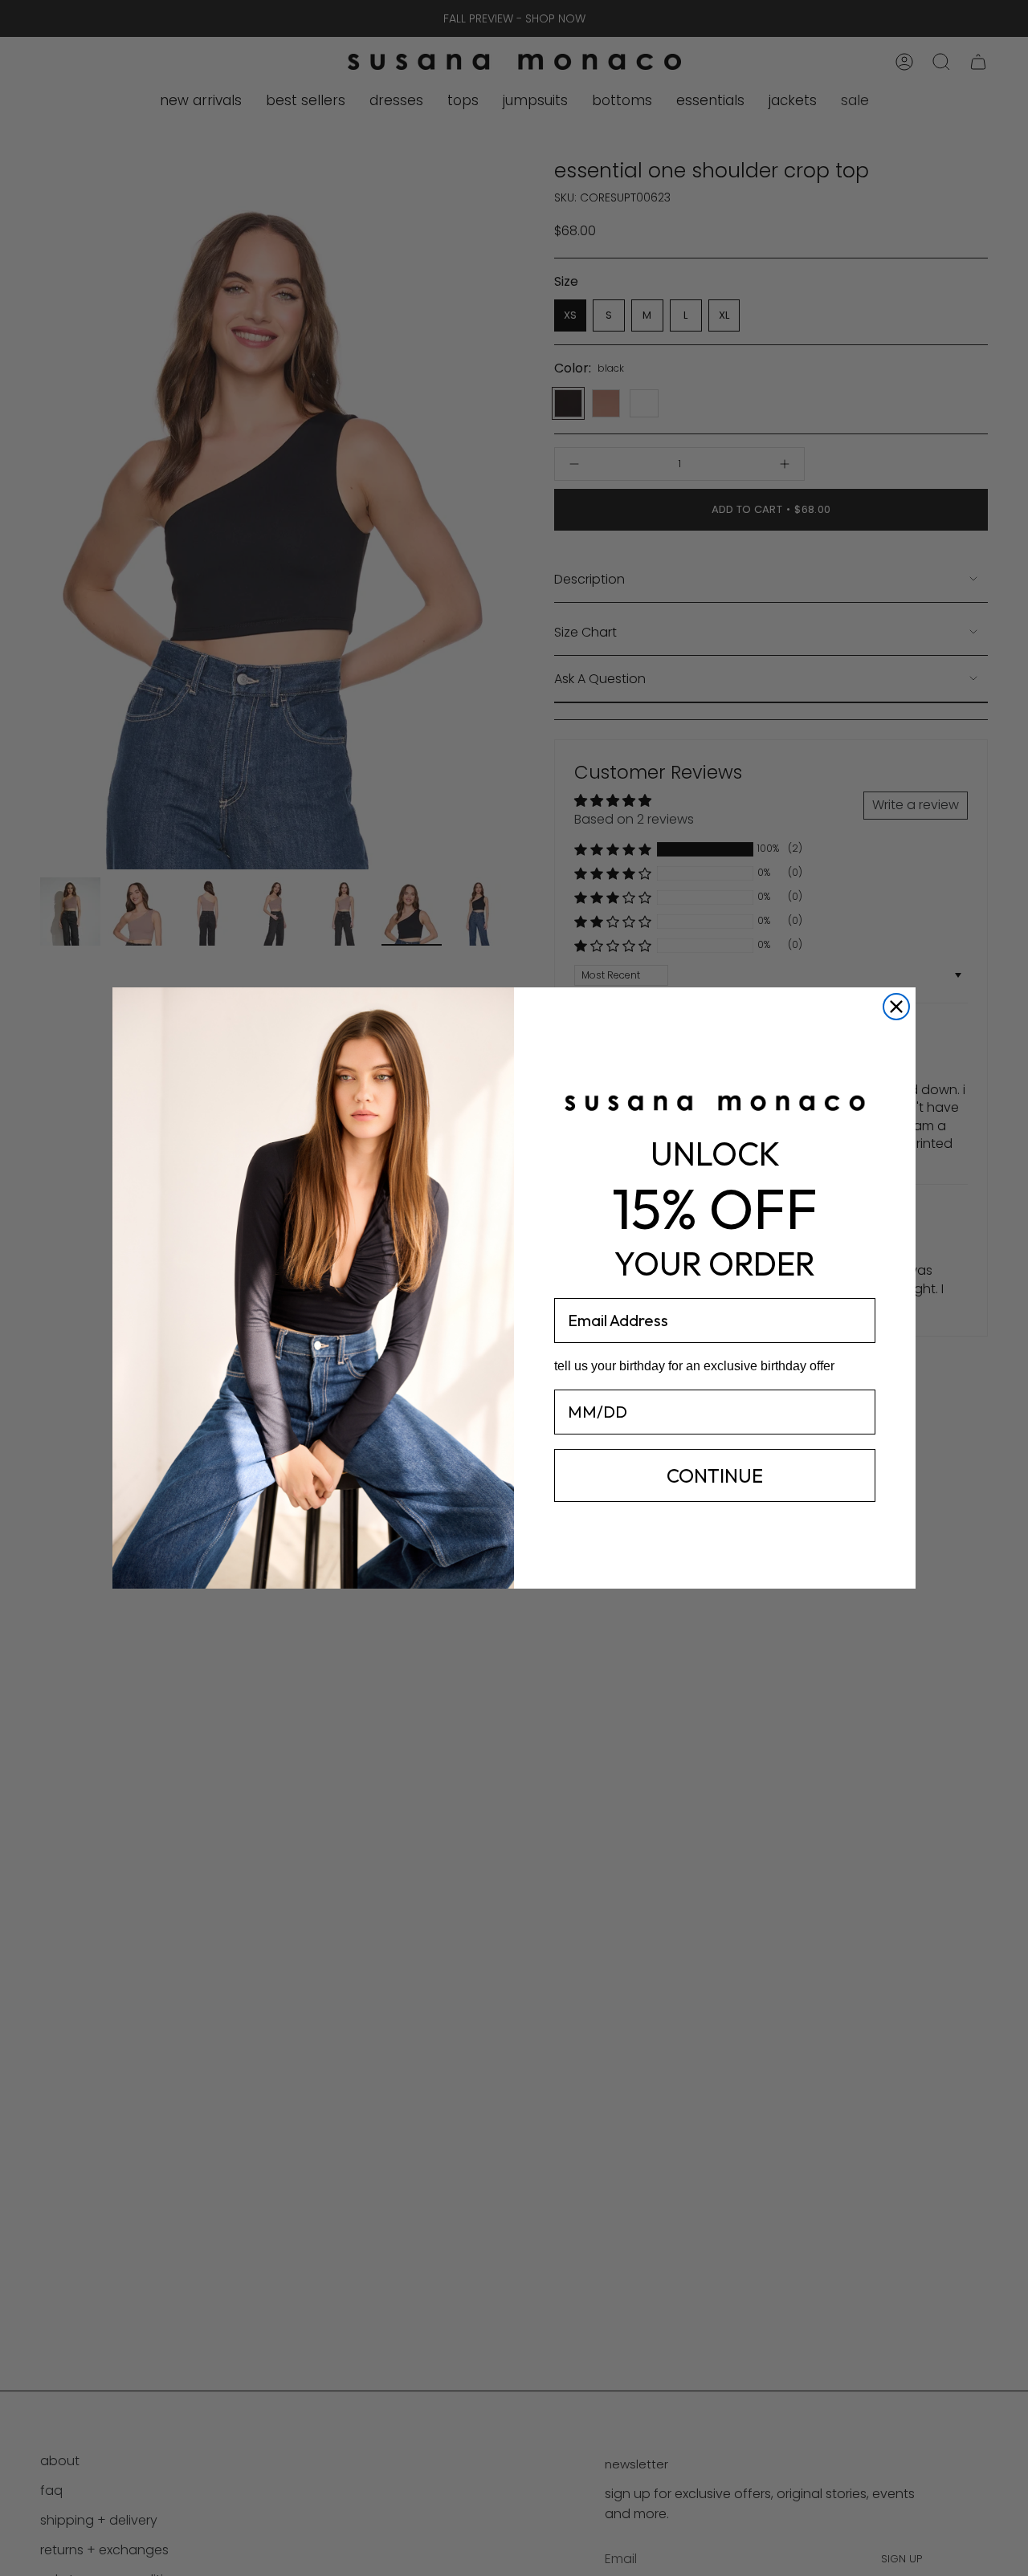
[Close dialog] (896, 1007)
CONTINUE (715, 1475)
